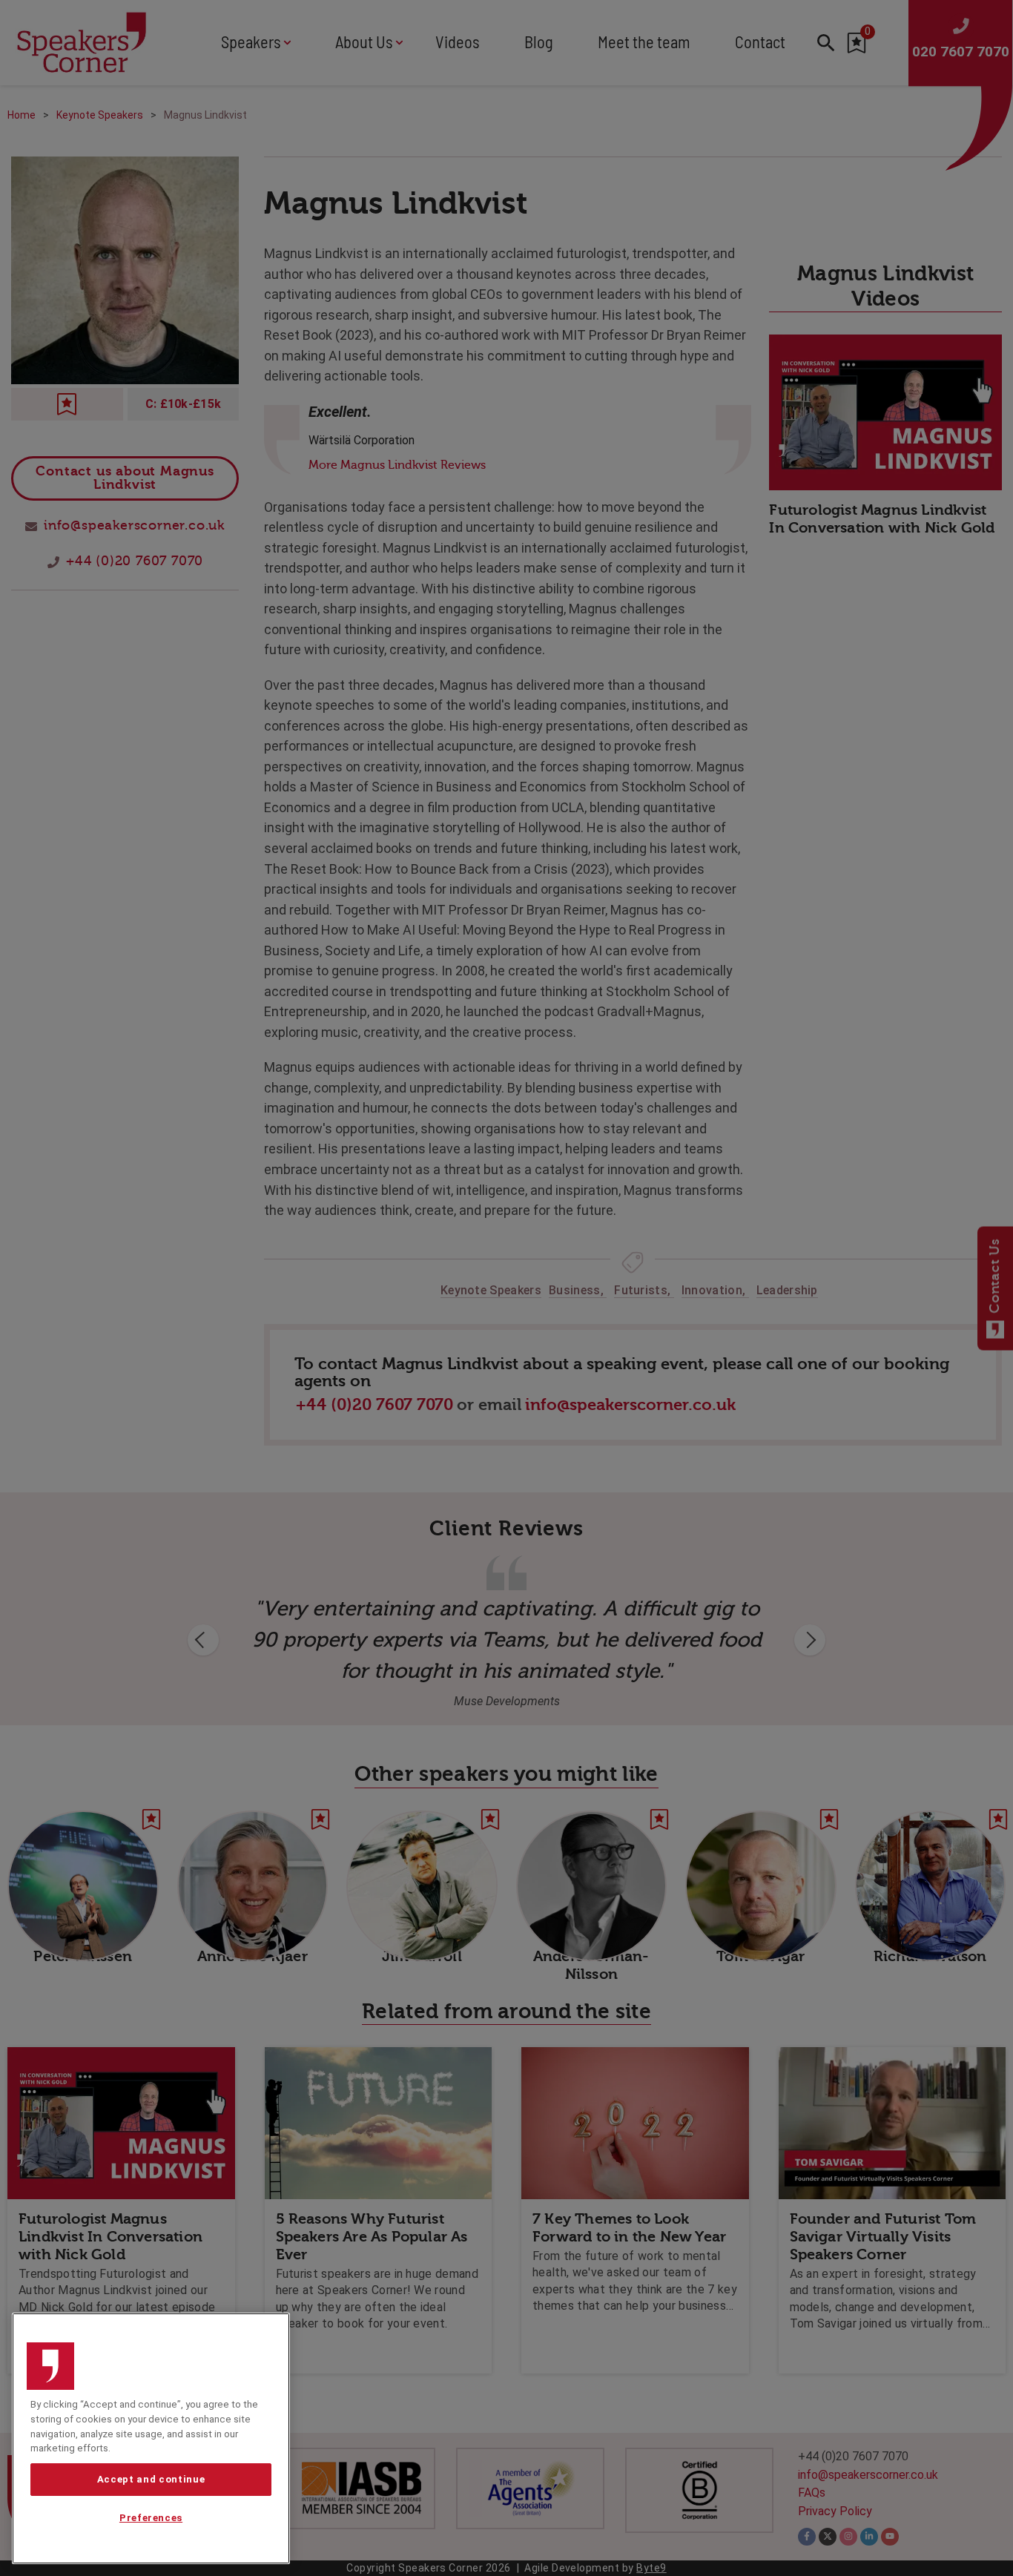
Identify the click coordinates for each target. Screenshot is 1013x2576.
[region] (151, 2438)
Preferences (151, 2519)
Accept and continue (151, 2479)
